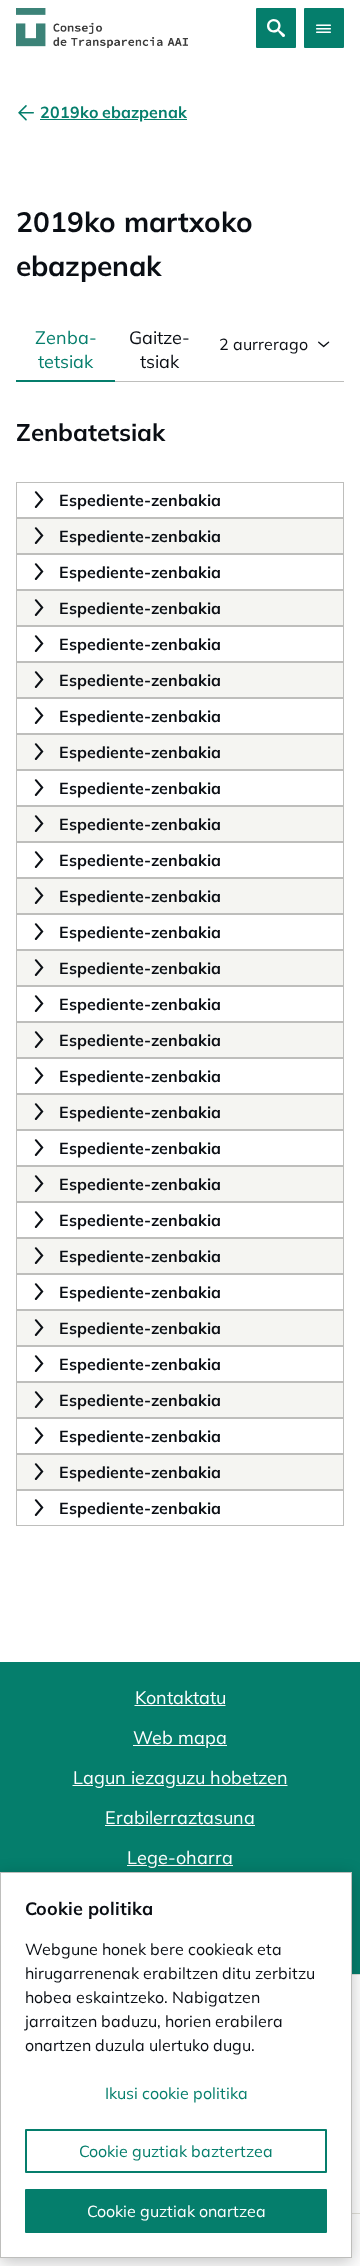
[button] (37, 499)
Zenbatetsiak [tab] (66, 349)
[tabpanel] (180, 954)
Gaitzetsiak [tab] (159, 349)
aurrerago (263, 344)
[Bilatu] (276, 28)
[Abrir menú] (324, 28)
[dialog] (176, 2065)
